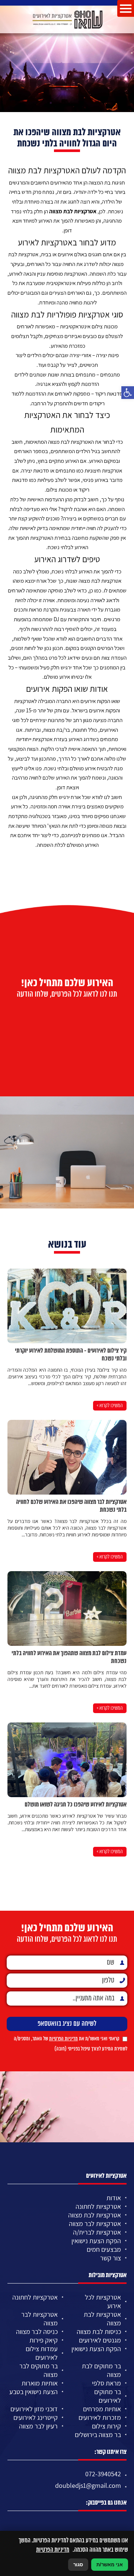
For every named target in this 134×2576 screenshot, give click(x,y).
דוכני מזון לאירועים (34, 2409)
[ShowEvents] (67, 19)
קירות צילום (106, 2426)
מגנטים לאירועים (100, 2340)
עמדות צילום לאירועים (42, 2353)
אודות (114, 2198)
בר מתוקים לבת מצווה (101, 2370)
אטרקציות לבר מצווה (95, 2224)
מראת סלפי (106, 2383)
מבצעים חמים (104, 2249)
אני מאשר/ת (110, 2565)
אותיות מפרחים (102, 2409)
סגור (78, 2565)
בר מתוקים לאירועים (108, 2396)
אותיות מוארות (40, 2383)
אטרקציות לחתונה (98, 2206)
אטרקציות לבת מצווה (73, 211)
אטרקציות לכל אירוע (103, 2301)
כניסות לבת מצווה (99, 2332)
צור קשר (111, 2258)
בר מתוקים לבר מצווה (39, 2370)
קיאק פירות (44, 2340)
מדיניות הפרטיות (63, 2039)
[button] (128, 393)
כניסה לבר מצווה (37, 2332)
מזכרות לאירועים (100, 2417)
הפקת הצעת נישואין (96, 2241)
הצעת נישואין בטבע (33, 2392)
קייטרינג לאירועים (36, 2417)
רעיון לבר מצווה (38, 2426)
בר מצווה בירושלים (98, 2435)
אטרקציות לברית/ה (97, 2232)
